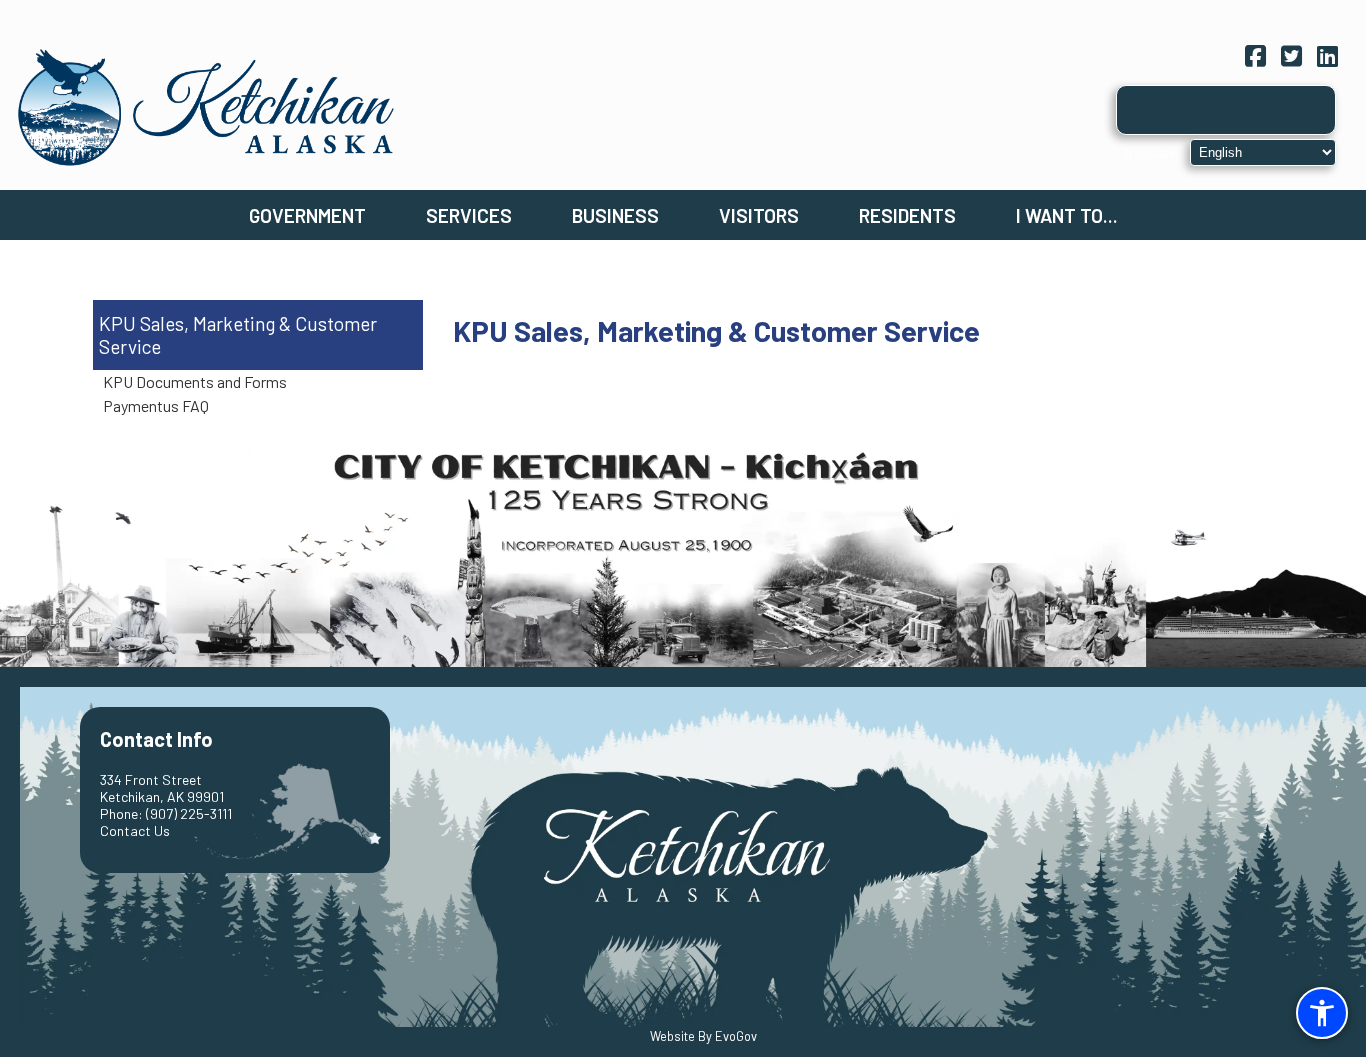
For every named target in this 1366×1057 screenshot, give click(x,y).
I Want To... (1067, 215)
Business (615, 215)
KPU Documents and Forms (195, 381)
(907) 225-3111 (189, 813)
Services (469, 215)
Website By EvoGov (703, 1036)
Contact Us (135, 830)
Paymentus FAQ (156, 405)
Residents (907, 215)
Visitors (759, 215)
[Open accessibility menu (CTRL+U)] (1322, 1013)
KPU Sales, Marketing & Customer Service (238, 335)
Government (307, 215)
